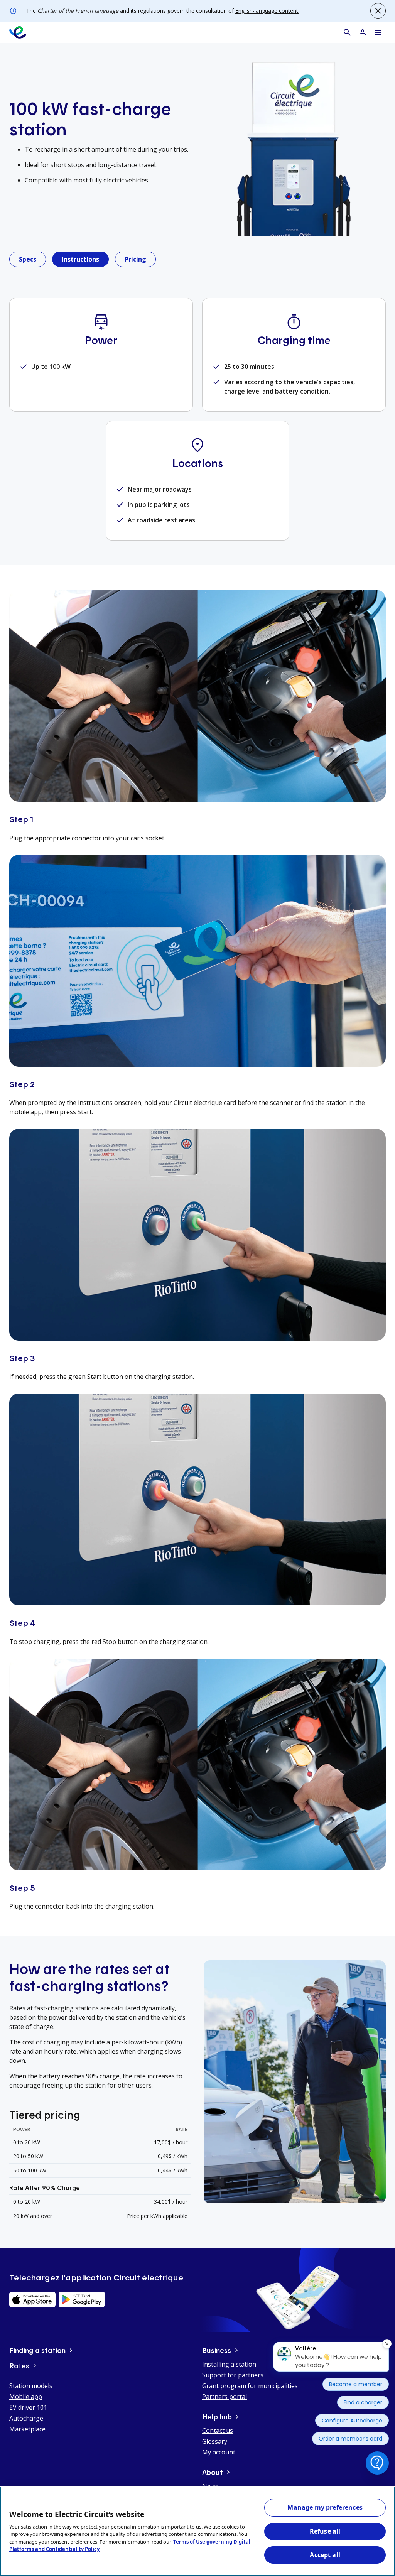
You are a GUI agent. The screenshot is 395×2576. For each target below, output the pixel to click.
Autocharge (26, 2418)
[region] (197, 2531)
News (210, 2486)
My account (219, 2452)
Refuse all (325, 2531)
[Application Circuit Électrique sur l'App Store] (32, 2299)
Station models (31, 2386)
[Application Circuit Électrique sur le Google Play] (82, 2299)
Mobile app (26, 2397)
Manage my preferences (325, 2507)
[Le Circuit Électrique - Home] (18, 32)
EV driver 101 (28, 2407)
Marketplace (27, 2429)
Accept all (325, 2555)
